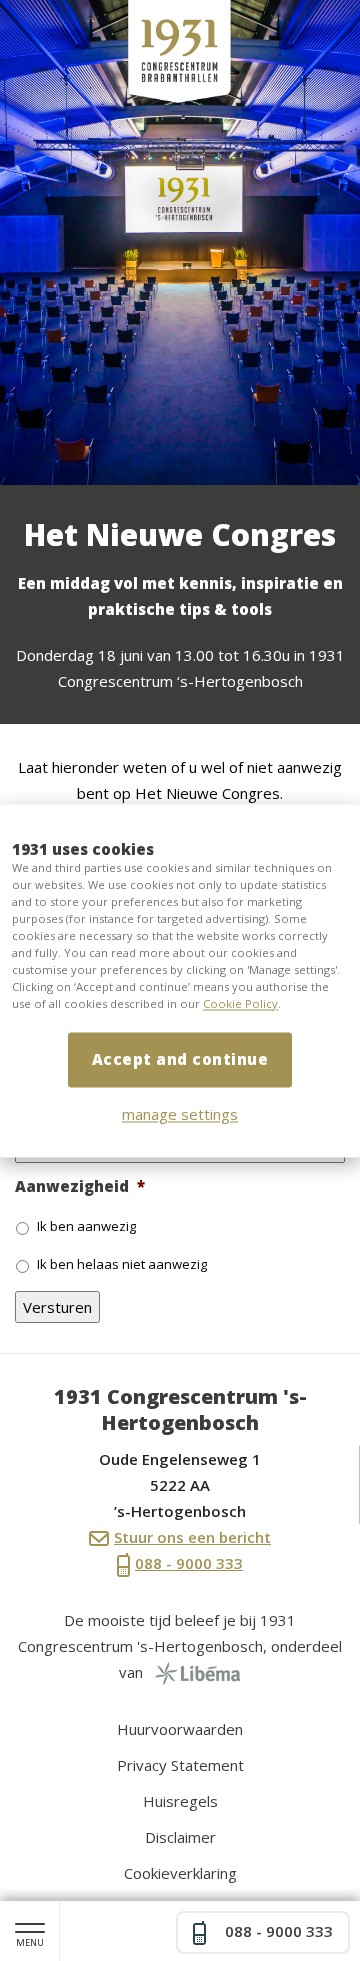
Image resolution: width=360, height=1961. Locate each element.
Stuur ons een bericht (192, 1537)
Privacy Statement (180, 1765)
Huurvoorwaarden (180, 1729)
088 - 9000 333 (189, 1563)
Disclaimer (180, 1837)
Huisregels (180, 1801)
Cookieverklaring (180, 1873)
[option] (180, 242)
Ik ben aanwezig (86, 1226)
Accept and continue (180, 1059)
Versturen (57, 1307)
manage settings (180, 1114)
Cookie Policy (240, 1003)
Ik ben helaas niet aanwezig (122, 1264)
